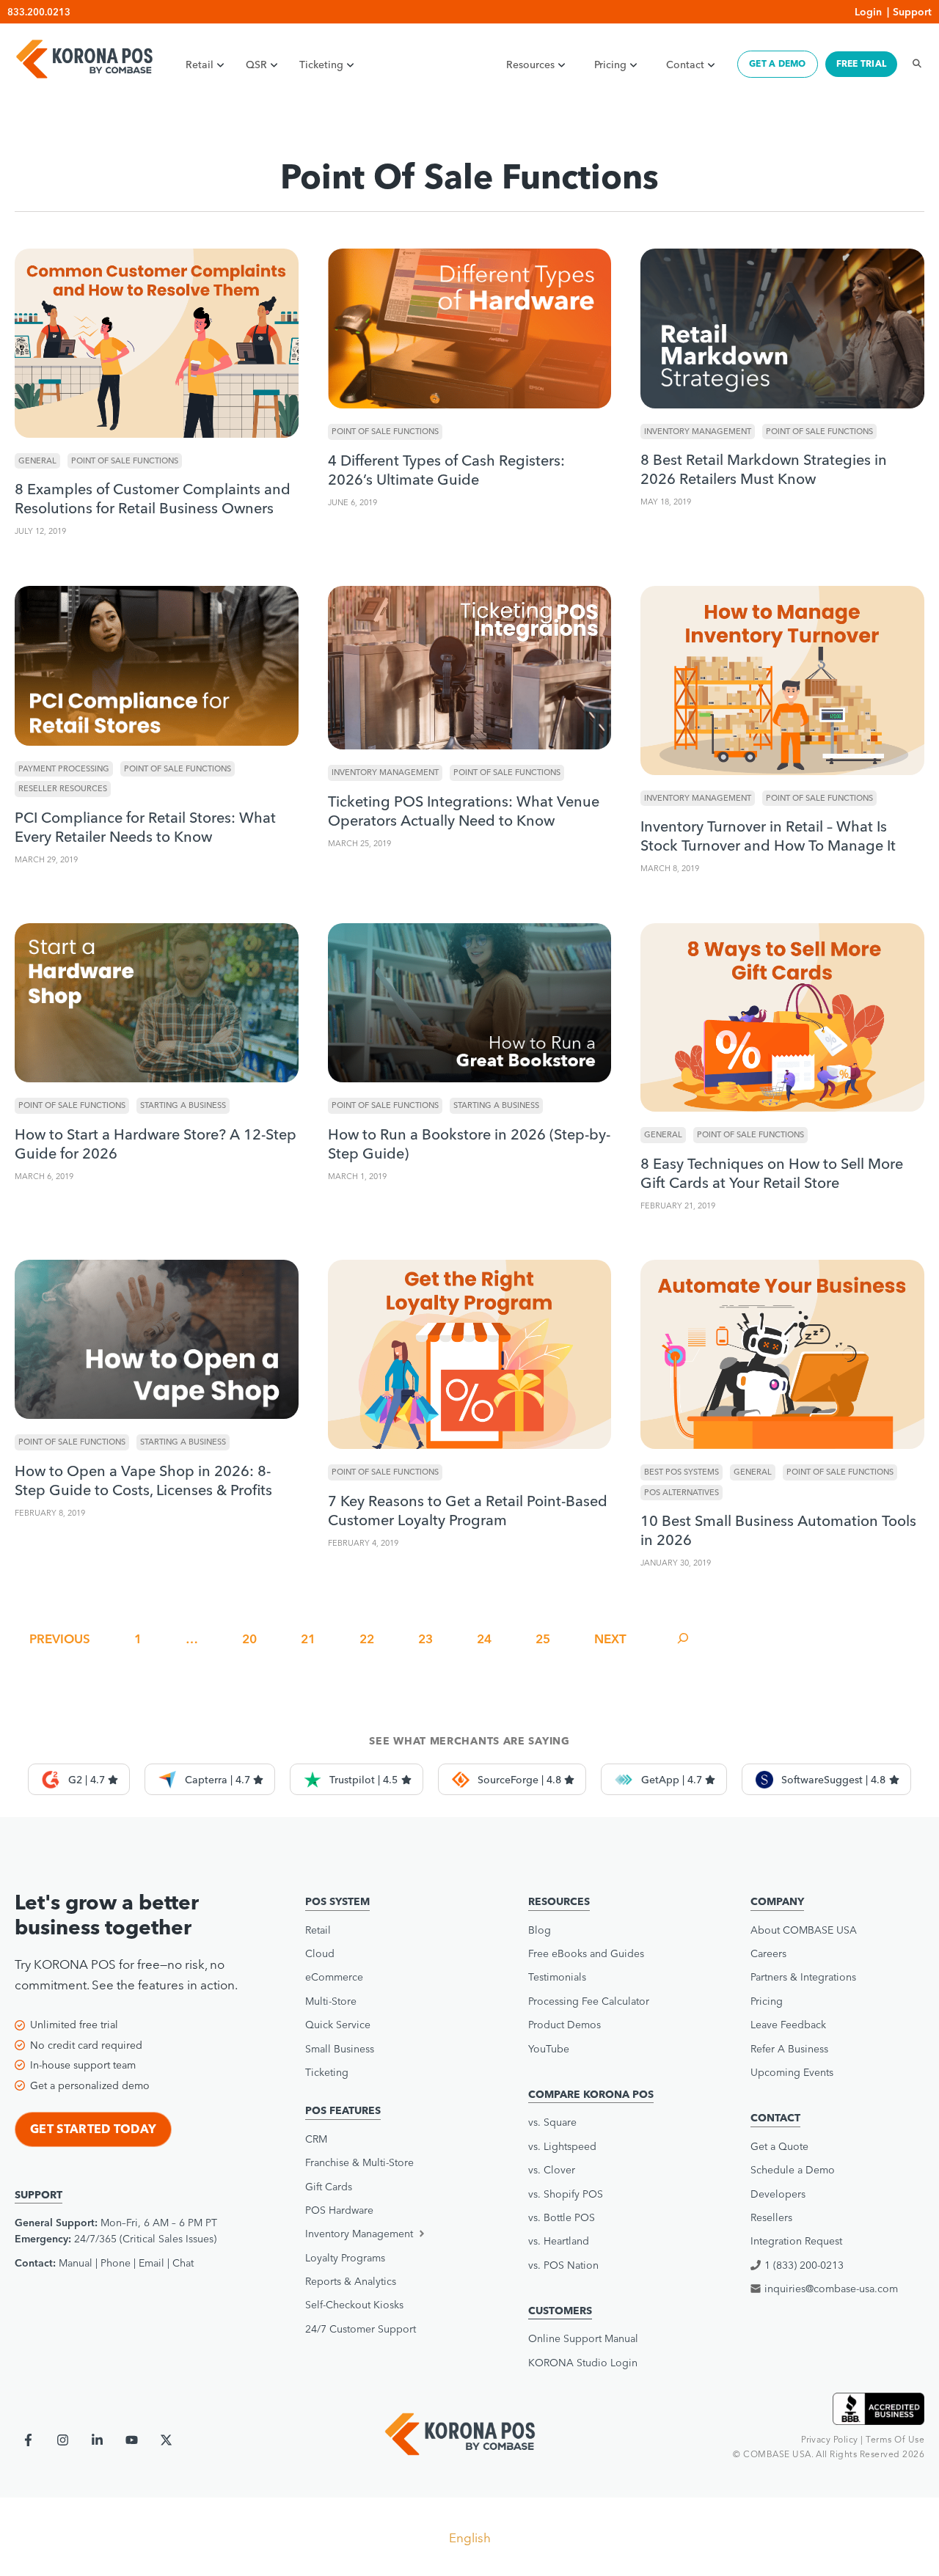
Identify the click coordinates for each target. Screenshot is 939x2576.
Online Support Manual (583, 2338)
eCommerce (334, 1977)
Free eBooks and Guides (586, 1953)
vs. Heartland (559, 2241)
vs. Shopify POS (566, 2194)
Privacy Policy (830, 2439)
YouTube (549, 2049)
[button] (387, 2234)
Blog (540, 1930)
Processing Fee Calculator (589, 2001)
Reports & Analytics (351, 2281)
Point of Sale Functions (125, 460)
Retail (200, 65)
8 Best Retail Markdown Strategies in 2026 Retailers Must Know (764, 469)
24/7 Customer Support (361, 2329)
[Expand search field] (683, 1639)
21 (308, 1639)
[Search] (913, 64)
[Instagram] (63, 2440)
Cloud (320, 1953)
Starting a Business (183, 1105)
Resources (530, 65)
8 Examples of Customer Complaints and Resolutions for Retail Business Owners (153, 498)
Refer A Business (789, 2049)
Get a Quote (779, 2146)
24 (484, 1639)
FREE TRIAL (861, 63)
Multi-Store (331, 2001)
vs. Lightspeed (562, 2146)
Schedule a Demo (793, 2170)
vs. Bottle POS (562, 2217)
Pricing (610, 65)
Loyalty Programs (345, 2258)
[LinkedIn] (97, 2440)
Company (777, 1901)
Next (610, 1639)
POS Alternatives (682, 1492)
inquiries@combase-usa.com (831, 2289)
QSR (256, 65)
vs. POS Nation (563, 2265)
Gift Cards (329, 2187)
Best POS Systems (682, 1472)
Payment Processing (64, 768)
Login (868, 12)
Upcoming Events (792, 2072)
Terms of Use (895, 2439)
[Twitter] (166, 2440)
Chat (183, 2263)
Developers (778, 2194)
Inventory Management (698, 431)
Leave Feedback (788, 2025)
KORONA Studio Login (583, 2363)
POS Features (343, 2110)
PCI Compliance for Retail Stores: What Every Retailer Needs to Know (145, 827)
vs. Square (552, 2122)
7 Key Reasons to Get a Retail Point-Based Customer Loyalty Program (468, 1510)
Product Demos (565, 2025)
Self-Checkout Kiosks (354, 2305)
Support (912, 12)
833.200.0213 (39, 12)
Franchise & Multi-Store (359, 2162)
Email (151, 2263)
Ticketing (321, 65)
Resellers (771, 2217)
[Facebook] (28, 2440)
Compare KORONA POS (591, 2094)
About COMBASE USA (804, 1930)
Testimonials (557, 1977)
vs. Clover (552, 2170)
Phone (116, 2263)
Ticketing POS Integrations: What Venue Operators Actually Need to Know (464, 811)
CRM (316, 2139)
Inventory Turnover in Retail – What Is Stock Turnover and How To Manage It (768, 836)
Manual (76, 2263)
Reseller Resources (63, 788)
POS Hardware (339, 2210)
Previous (60, 1639)
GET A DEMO (777, 63)
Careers (768, 1953)
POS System (337, 1901)
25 (543, 1639)
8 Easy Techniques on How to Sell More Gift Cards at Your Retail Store (772, 1173)
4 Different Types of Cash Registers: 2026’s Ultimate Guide (446, 470)
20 (249, 1639)
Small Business (340, 2049)
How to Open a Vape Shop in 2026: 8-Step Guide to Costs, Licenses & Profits (143, 1480)
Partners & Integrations (803, 1977)
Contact (685, 65)
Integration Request (796, 2241)
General (37, 460)
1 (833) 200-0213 (804, 2265)
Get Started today (93, 2129)
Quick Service (338, 2025)
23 (425, 1639)
